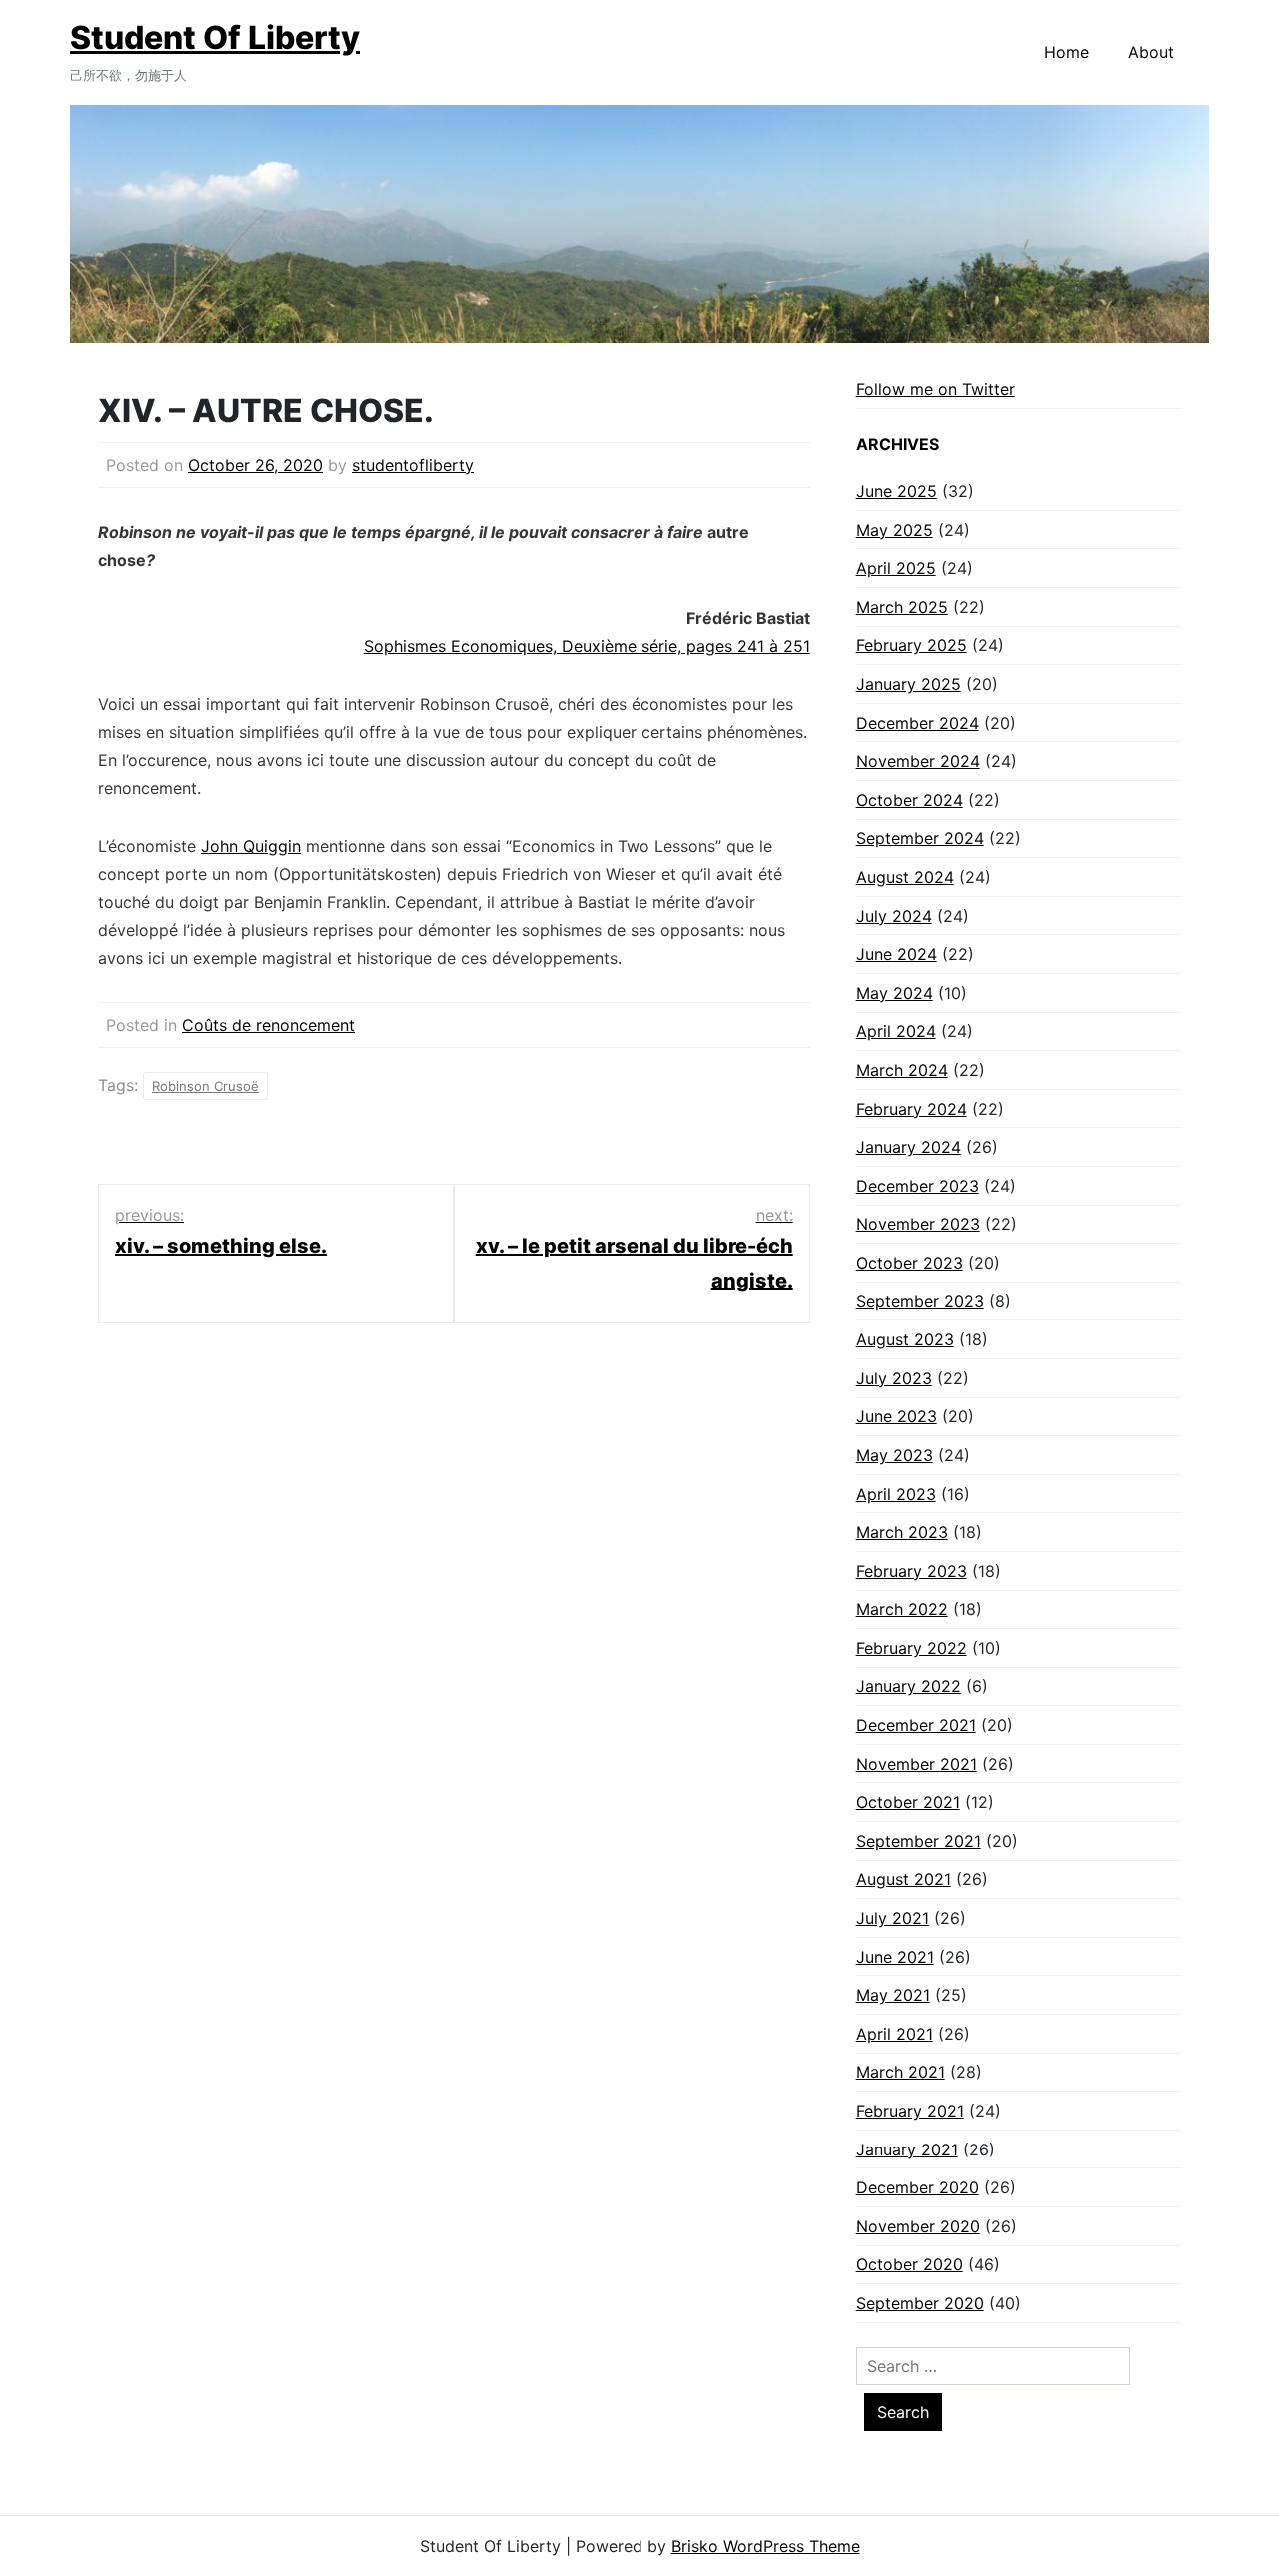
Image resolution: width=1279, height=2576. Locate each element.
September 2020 (920, 2303)
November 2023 (918, 1224)
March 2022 (902, 1609)
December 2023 (918, 1186)
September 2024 (920, 838)
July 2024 (894, 916)
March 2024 (902, 1070)
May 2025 (895, 530)
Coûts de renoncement (268, 1025)
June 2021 (895, 1957)
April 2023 (896, 1494)
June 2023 (897, 1416)
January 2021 (907, 2149)
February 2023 (912, 1571)
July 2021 (893, 1918)
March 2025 (902, 607)
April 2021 (895, 2034)
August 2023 (905, 1339)
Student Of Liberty (215, 37)
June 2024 (897, 954)
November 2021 (917, 1764)
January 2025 (909, 684)
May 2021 (893, 1995)
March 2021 (901, 2072)
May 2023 (895, 1455)
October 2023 (910, 1263)
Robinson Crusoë (205, 1086)
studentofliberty (413, 465)
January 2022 (909, 1686)
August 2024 (905, 877)
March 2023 (902, 1532)
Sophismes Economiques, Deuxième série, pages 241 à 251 (587, 646)
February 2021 (910, 2111)
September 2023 (920, 1301)
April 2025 (896, 568)
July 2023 (894, 1378)
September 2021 (919, 1841)
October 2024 (910, 800)
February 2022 (912, 1648)
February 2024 (912, 1109)
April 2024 (896, 1031)
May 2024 (895, 993)
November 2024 (918, 761)
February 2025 (912, 645)
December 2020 (918, 2187)
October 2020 (910, 2264)
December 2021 (916, 1725)
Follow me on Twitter (936, 389)
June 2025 (897, 491)
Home (1067, 52)
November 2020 (918, 2226)
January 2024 (909, 1147)
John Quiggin (251, 846)
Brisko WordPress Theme (766, 2546)
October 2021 (908, 1802)
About (1151, 52)
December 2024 (918, 723)
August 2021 (904, 1879)
